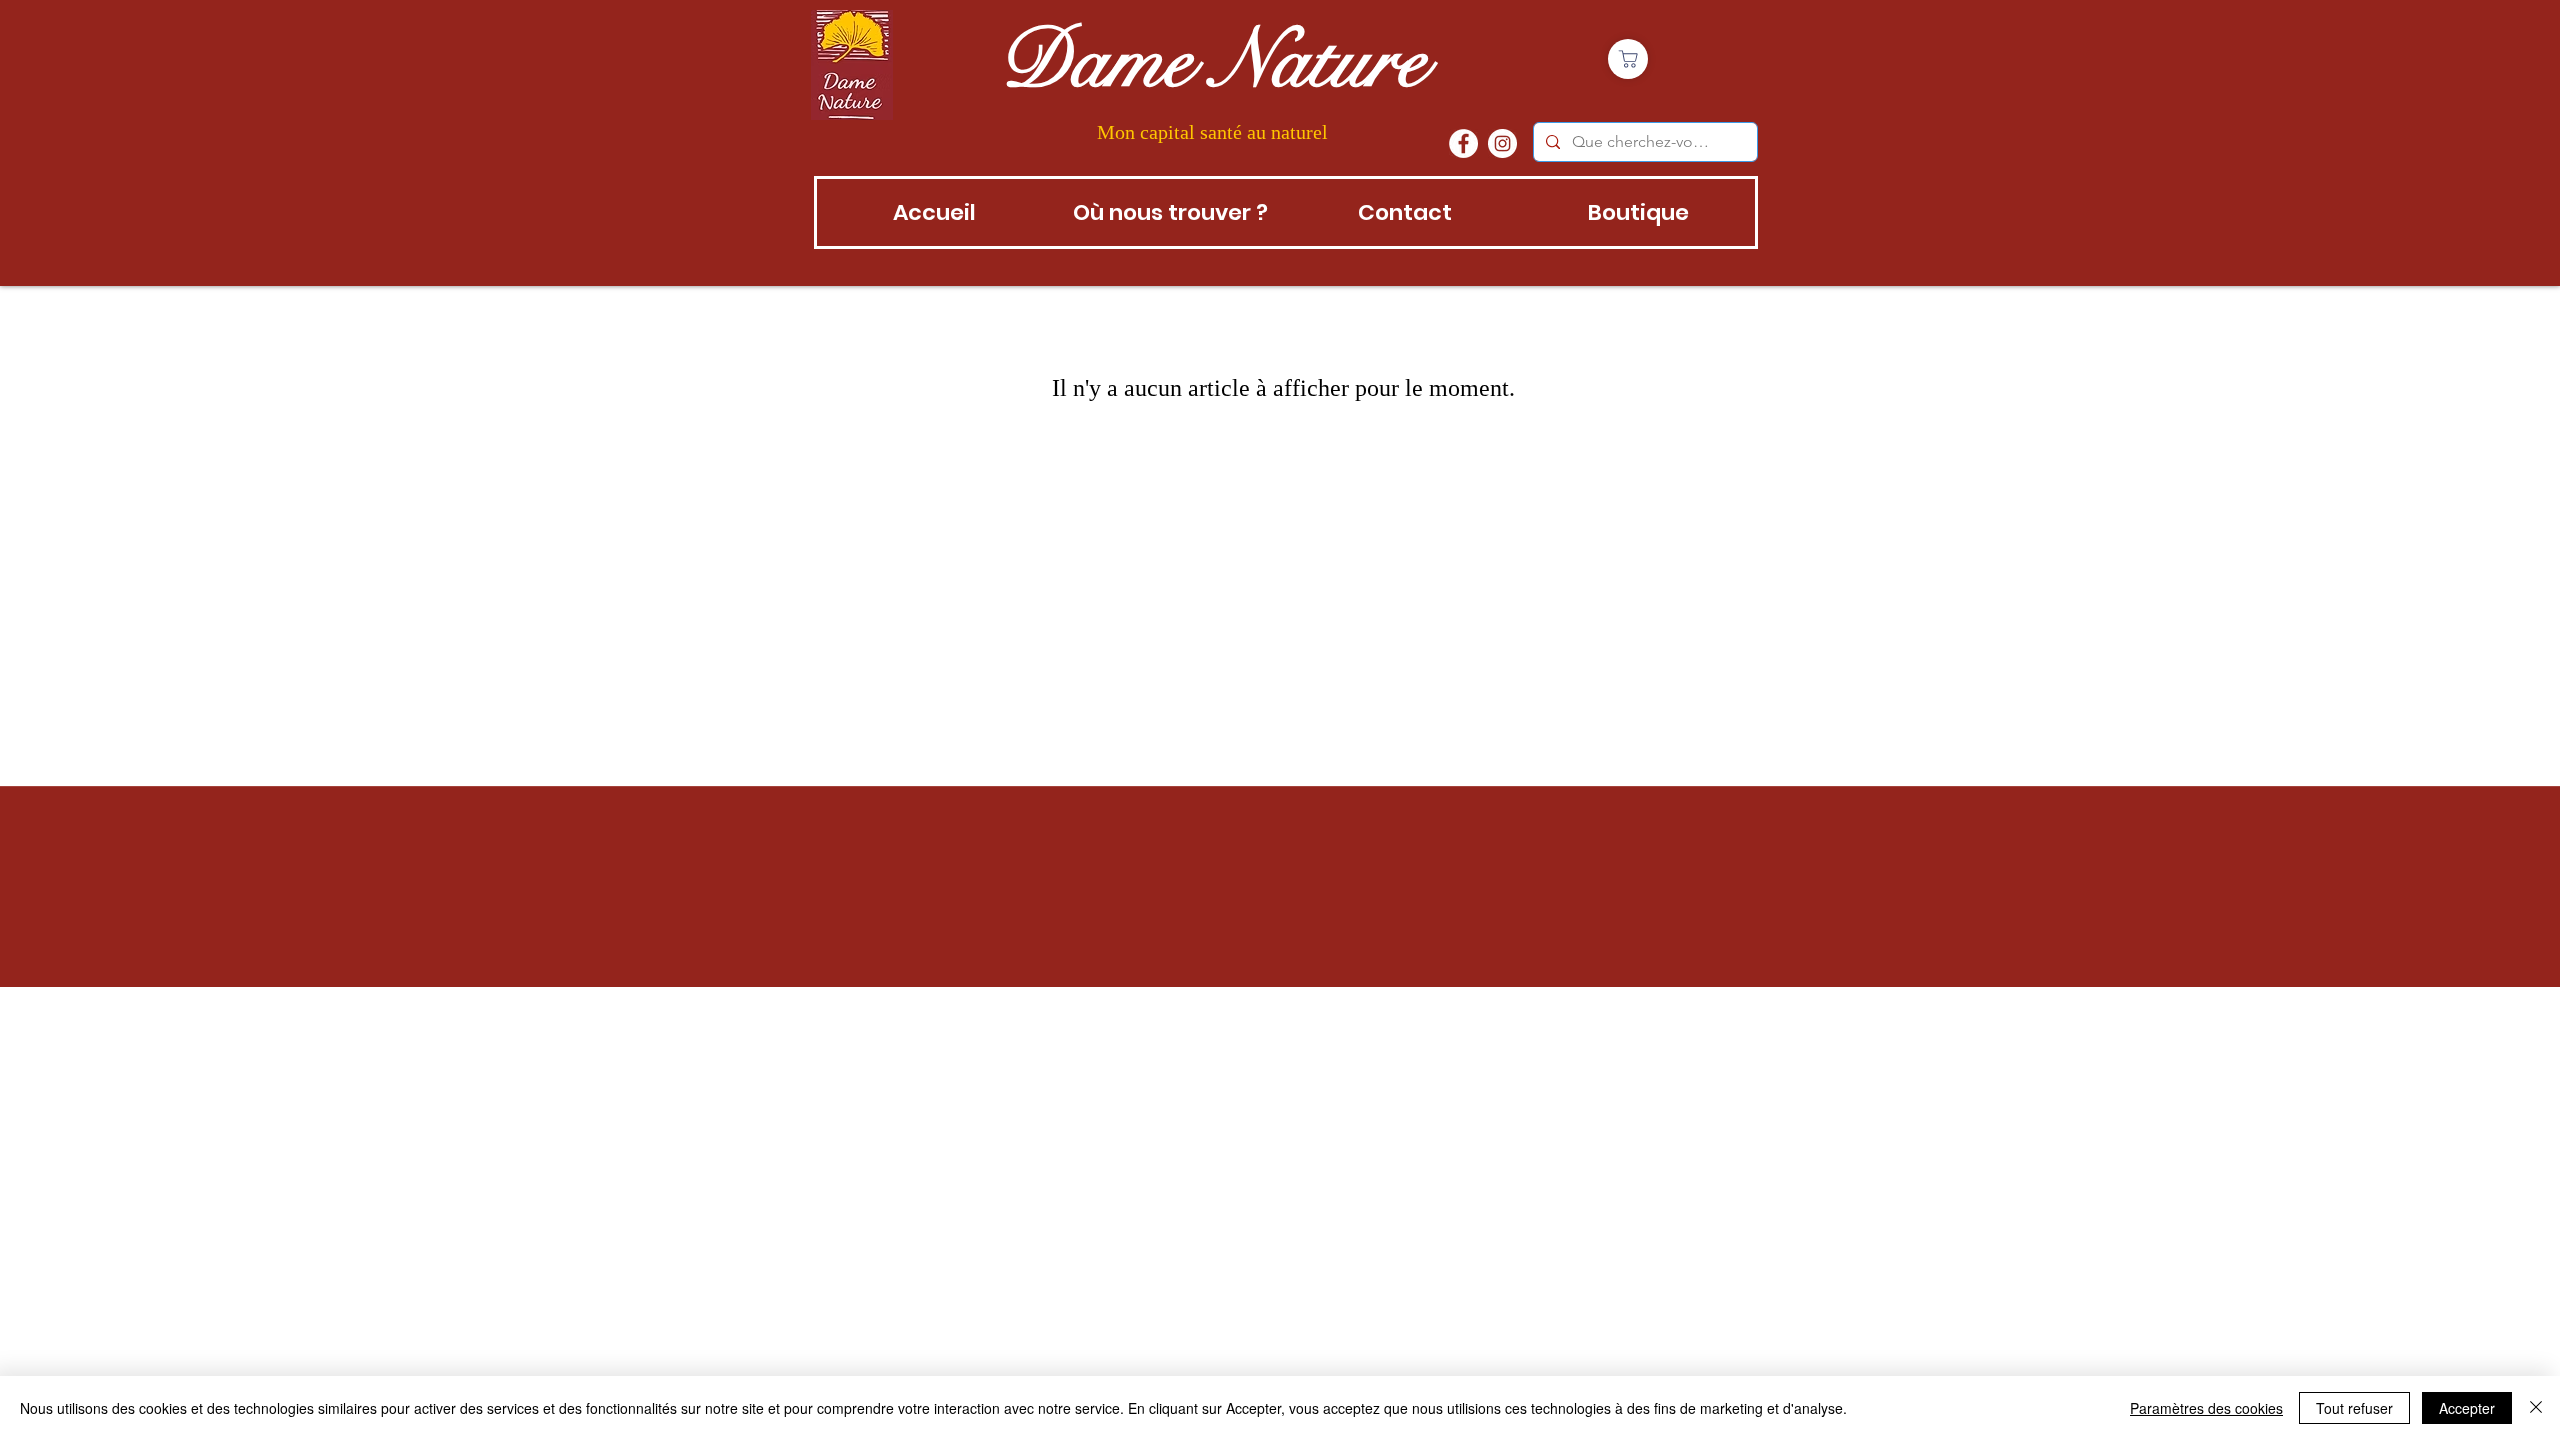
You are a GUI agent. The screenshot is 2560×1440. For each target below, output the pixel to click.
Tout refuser (2354, 1408)
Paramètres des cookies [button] (2206, 1408)
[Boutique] (1628, 59)
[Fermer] (2536, 1408)
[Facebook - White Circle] (1463, 143)
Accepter (2467, 1408)
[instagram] (1502, 143)
